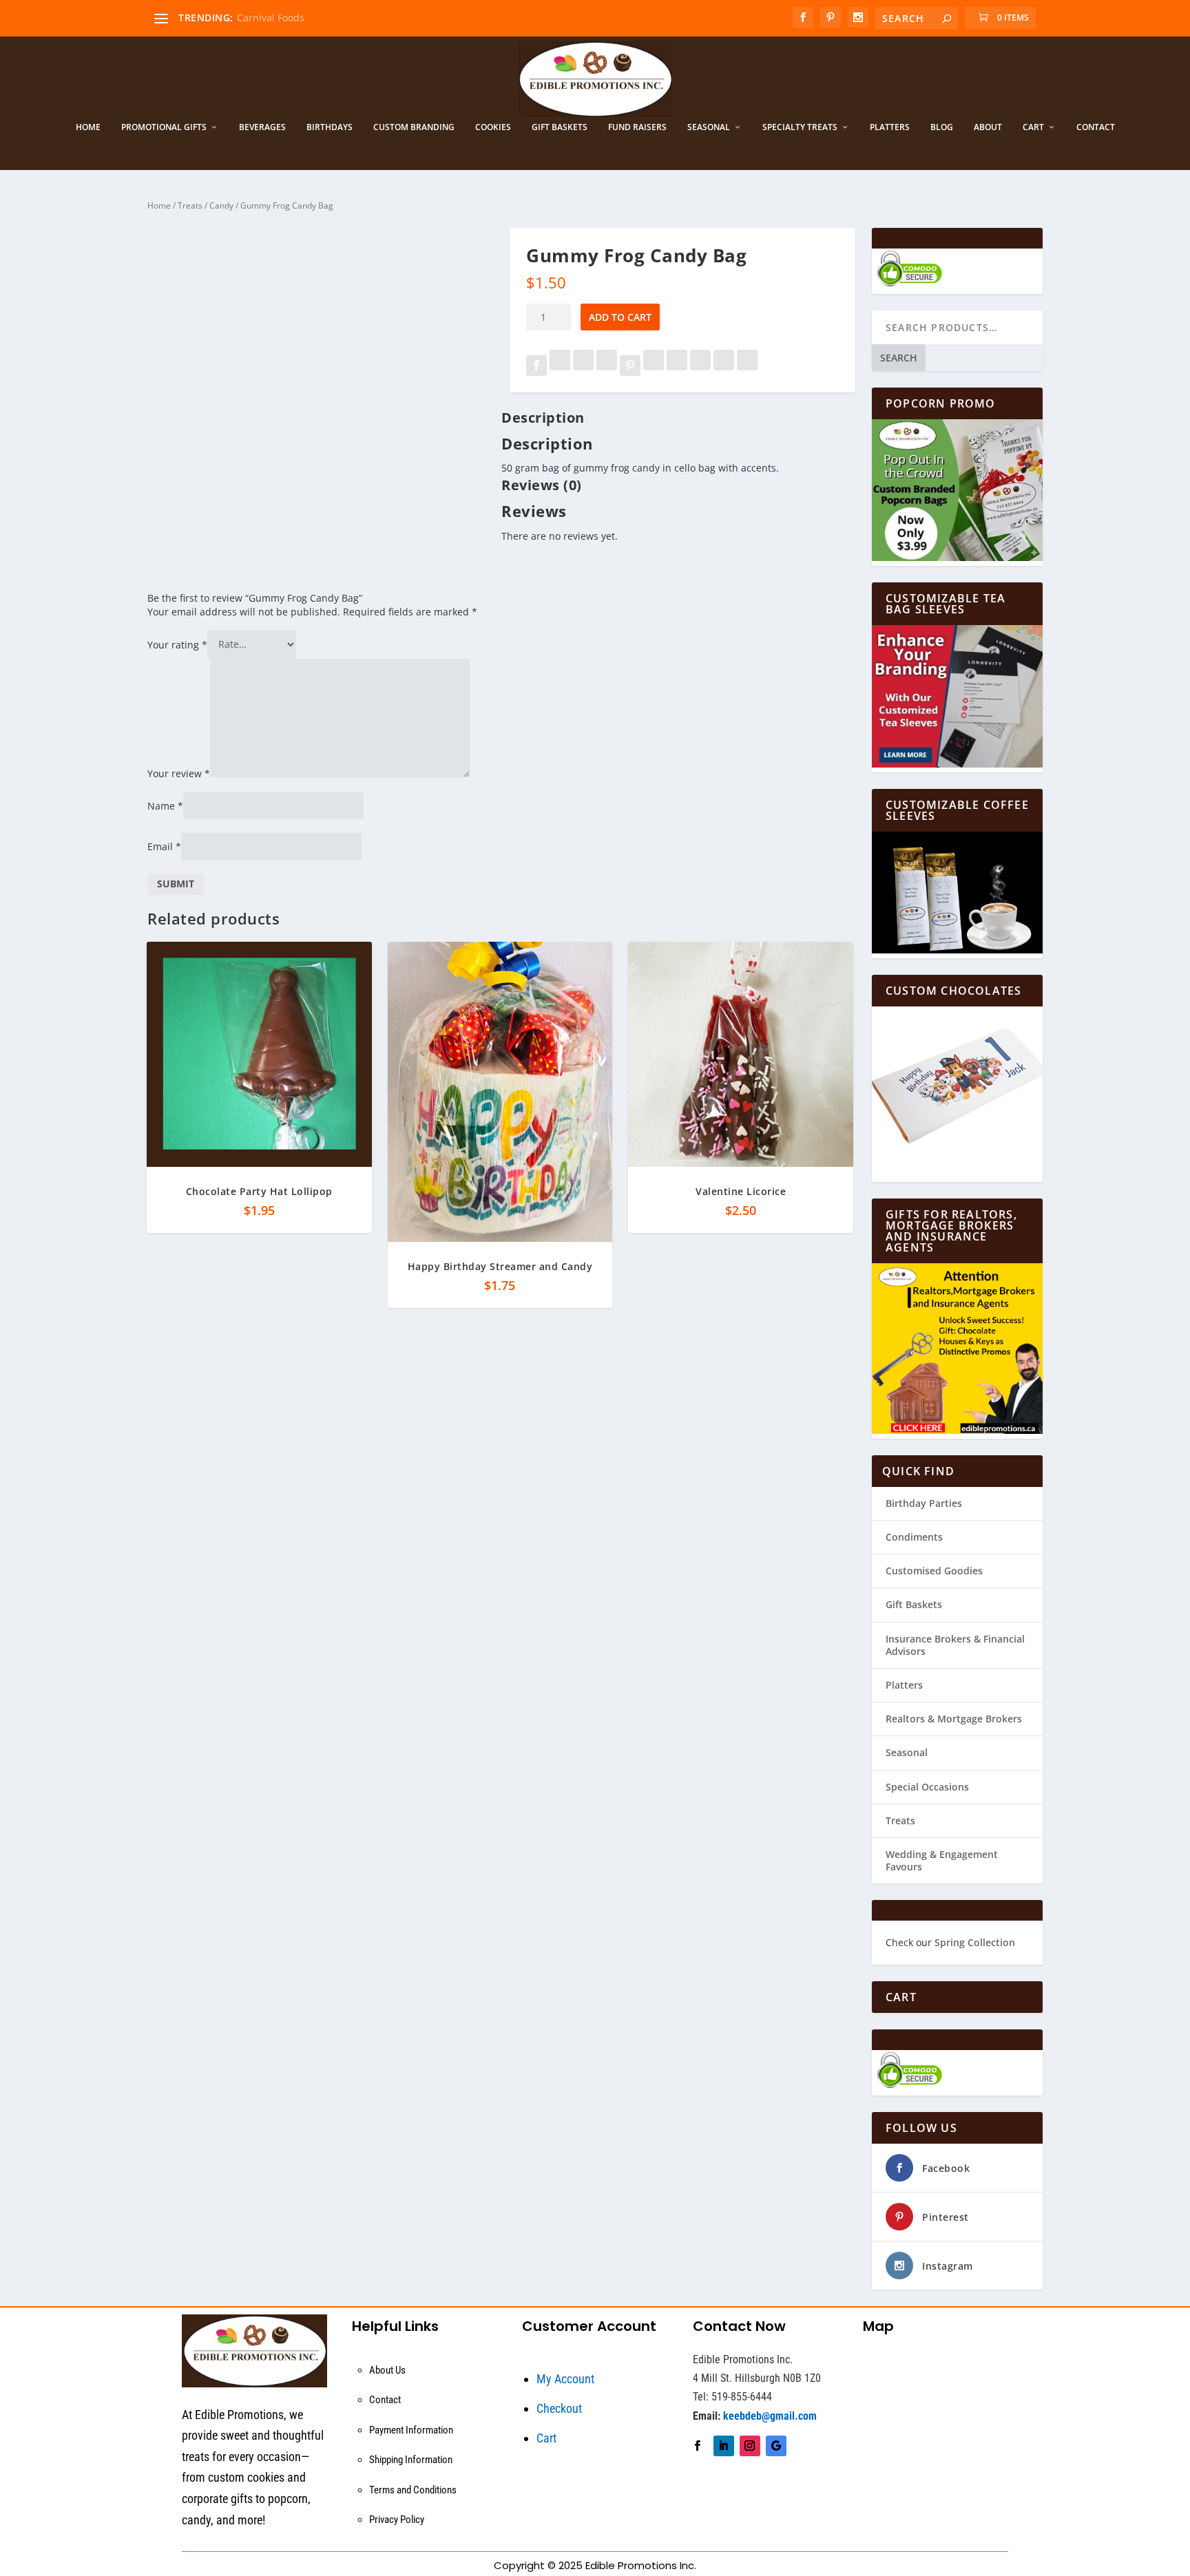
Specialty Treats (800, 127)
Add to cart (620, 317)
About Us (387, 2370)
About (988, 127)
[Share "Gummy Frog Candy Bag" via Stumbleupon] (702, 367)
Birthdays (330, 127)
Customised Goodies (934, 1571)
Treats (190, 205)
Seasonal (709, 127)
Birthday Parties (924, 1503)
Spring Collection (975, 1942)
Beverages (262, 127)
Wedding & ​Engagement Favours (942, 1860)
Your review (179, 773)
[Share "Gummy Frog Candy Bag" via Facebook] (538, 367)
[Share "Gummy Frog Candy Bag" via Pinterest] (631, 367)
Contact (1096, 127)
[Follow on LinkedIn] (724, 2446)
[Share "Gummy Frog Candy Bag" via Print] (747, 367)
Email (164, 846)
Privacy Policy (397, 2520)
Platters (890, 127)
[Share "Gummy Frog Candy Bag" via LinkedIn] (655, 367)
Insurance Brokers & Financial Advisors (955, 1645)
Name (165, 806)
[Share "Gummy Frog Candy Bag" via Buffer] (678, 367)
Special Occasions (927, 1787)
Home (88, 127)
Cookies (493, 127)
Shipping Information (411, 2460)
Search (899, 358)
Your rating (177, 644)
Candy (221, 205)
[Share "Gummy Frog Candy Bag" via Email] (725, 367)
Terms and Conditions (413, 2490)
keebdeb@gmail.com (770, 2416)
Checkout (559, 2408)
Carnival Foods (271, 18)
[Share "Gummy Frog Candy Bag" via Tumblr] (608, 367)
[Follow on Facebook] (698, 2446)
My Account (565, 2379)
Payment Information (411, 2430)
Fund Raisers (637, 127)
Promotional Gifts (164, 127)
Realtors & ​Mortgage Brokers (954, 1719)
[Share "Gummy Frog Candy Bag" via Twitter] (561, 367)
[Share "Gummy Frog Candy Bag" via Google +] (585, 367)
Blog (942, 127)
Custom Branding (414, 127)
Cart (1033, 127)
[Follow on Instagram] (750, 2446)
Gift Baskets (560, 127)
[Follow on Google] (776, 2446)
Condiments (914, 1537)
